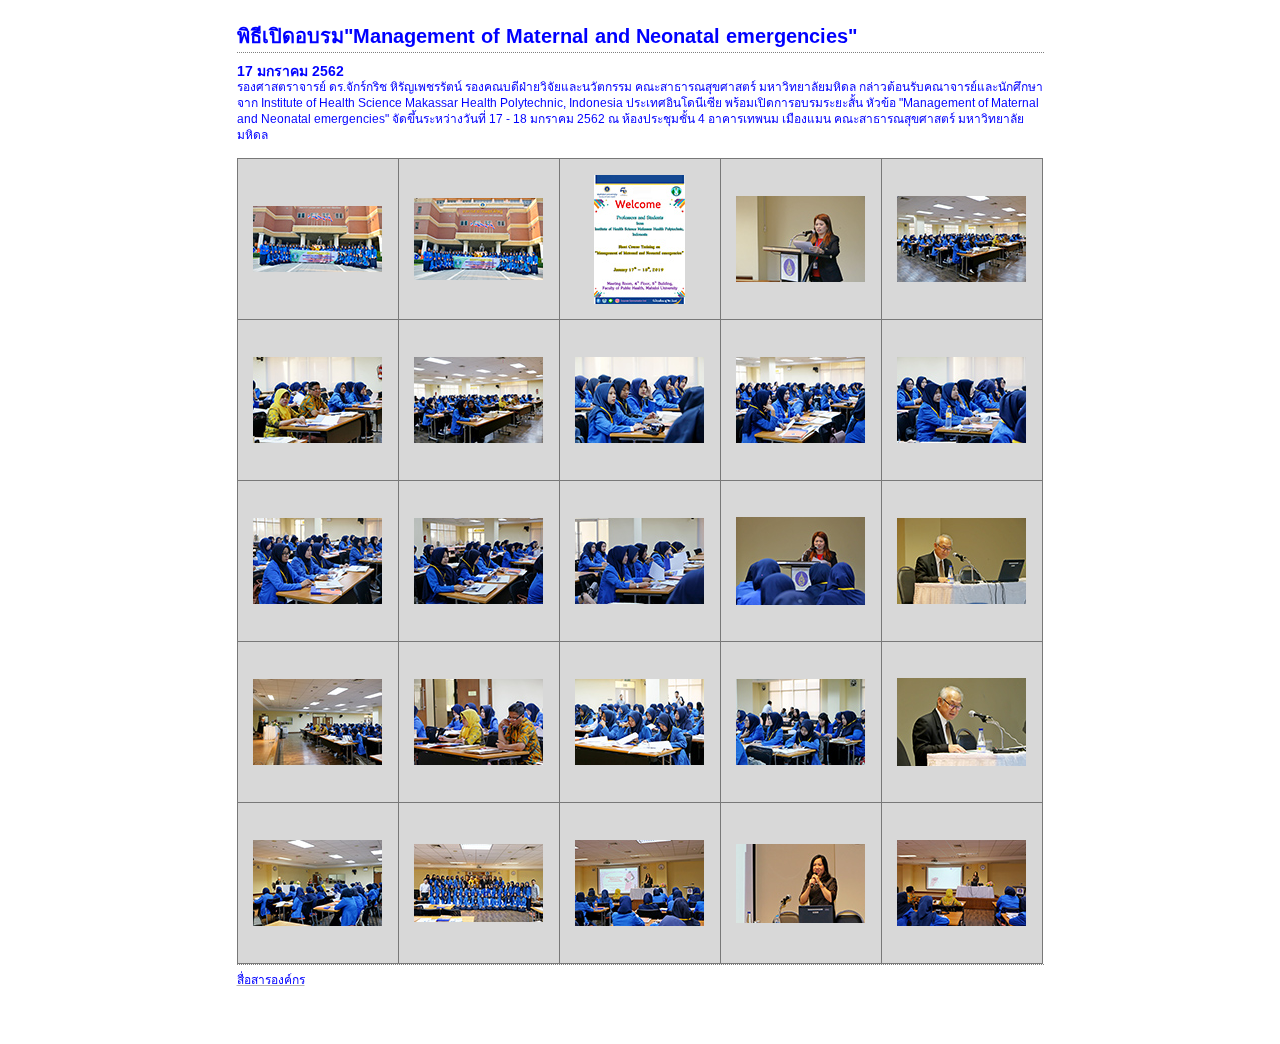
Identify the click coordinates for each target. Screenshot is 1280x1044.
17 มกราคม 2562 (290, 71)
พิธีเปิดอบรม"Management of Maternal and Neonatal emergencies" (547, 36)
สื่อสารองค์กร (271, 980)
